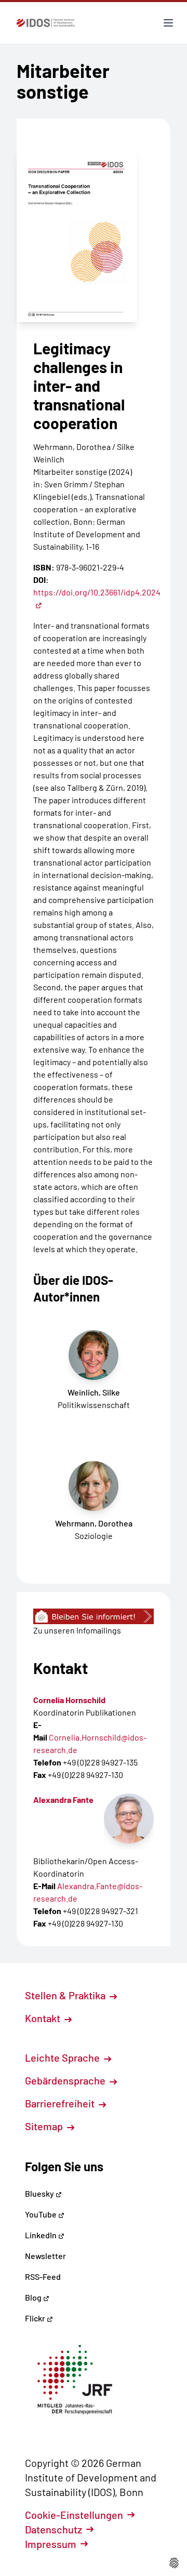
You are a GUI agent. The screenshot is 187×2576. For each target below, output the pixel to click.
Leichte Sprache (63, 2057)
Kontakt (44, 2018)
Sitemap (45, 2126)
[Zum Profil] (129, 1818)
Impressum (51, 2544)
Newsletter (45, 2256)
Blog (34, 2297)
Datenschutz (54, 2529)
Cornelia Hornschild (69, 1700)
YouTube (42, 2214)
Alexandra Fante (63, 1800)
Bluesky (40, 2193)
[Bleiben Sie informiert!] (94, 1616)
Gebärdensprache (66, 2080)
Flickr (36, 2318)
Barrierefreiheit (61, 2103)
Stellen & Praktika (66, 1995)
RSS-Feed (43, 2276)
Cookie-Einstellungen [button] (74, 2515)
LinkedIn (42, 2235)
